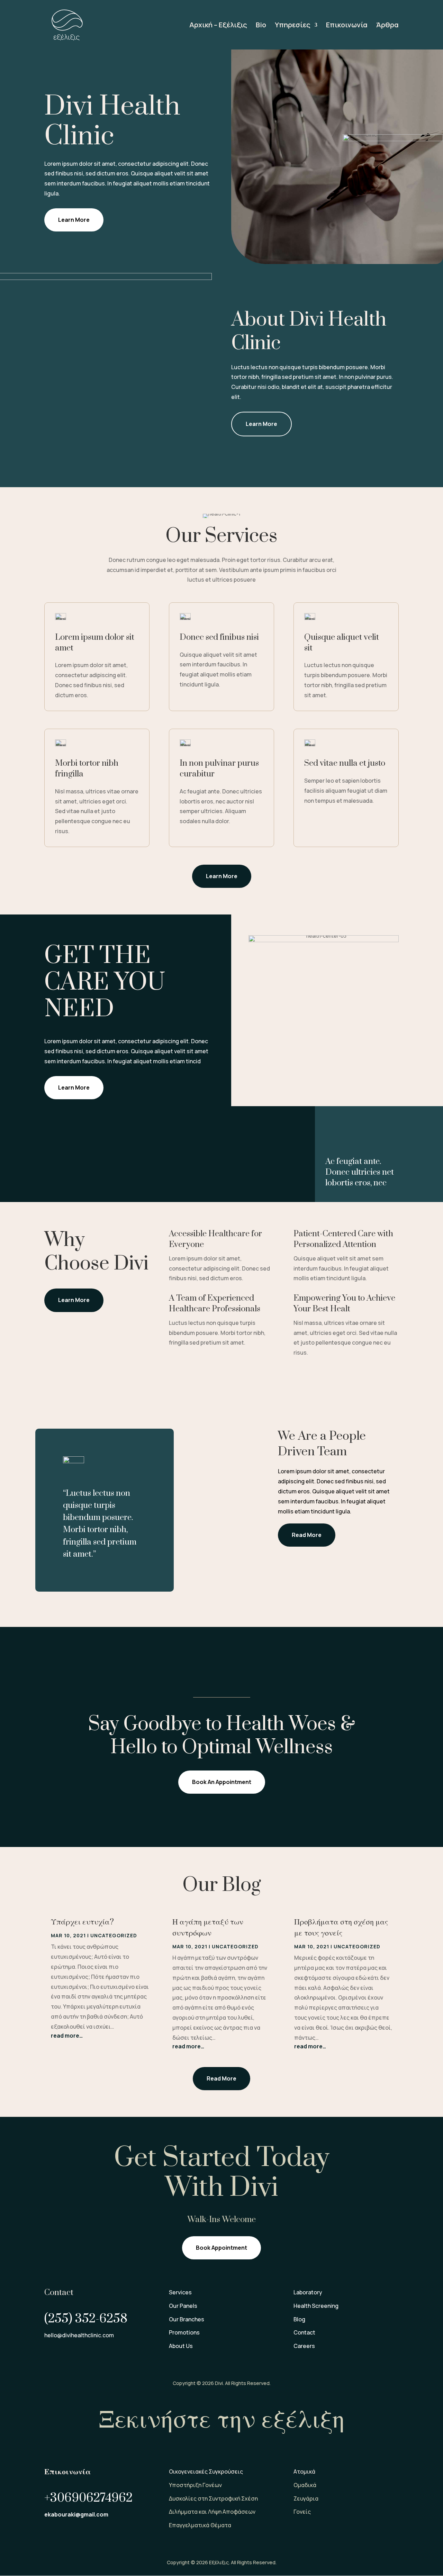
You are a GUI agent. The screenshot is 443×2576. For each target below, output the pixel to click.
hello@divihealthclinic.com (79, 2335)
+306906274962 (88, 2498)
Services (180, 2292)
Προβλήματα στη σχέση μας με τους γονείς (341, 1928)
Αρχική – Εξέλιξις (218, 26)
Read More (307, 1535)
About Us (181, 2346)
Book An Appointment (222, 1782)
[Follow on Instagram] (79, 2356)
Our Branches (187, 2319)
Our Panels (183, 2306)
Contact (304, 2332)
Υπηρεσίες (293, 26)
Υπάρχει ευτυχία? (82, 1922)
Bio (261, 26)
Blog (299, 2319)
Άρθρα (387, 26)
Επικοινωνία (347, 26)
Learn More (74, 220)
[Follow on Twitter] (64, 2356)
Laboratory (308, 2292)
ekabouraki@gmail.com (76, 2514)
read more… (67, 2036)
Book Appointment (221, 2248)
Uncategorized (114, 1935)
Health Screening (316, 2306)
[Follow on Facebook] (50, 2356)
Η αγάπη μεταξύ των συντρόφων (208, 1928)
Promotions (184, 2332)
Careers (304, 2346)
